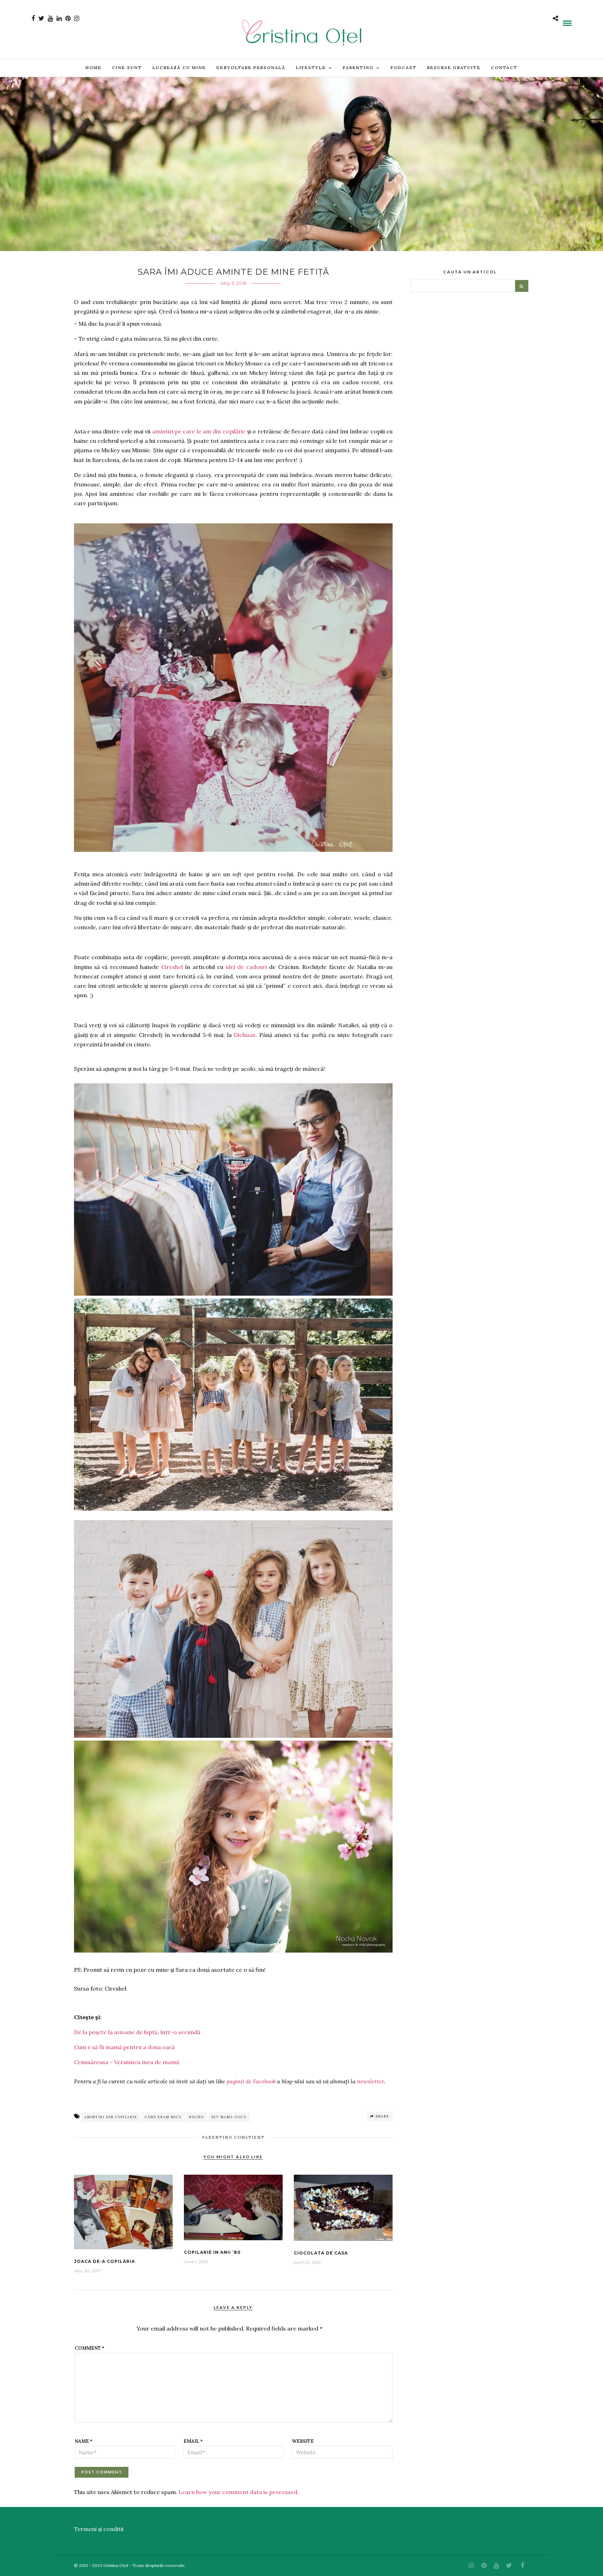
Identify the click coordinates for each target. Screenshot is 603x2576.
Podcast (404, 67)
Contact (504, 67)
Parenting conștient (233, 2137)
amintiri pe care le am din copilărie (199, 431)
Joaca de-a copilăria (105, 2261)
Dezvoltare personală (251, 67)
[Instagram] (77, 18)
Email (193, 2441)
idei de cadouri (246, 967)
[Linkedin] (59, 18)
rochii (197, 2117)
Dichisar (245, 1035)
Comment (90, 2348)
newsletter (370, 2081)
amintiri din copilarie (111, 2117)
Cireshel (172, 967)
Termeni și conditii (99, 2529)
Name (84, 2441)
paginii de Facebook (251, 2081)
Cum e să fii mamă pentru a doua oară (124, 2047)
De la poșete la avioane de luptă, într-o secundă (137, 2032)
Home (94, 67)
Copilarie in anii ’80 (212, 2252)
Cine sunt (127, 67)
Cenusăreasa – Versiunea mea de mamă (126, 2062)
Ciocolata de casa (321, 2253)
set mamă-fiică (229, 2117)
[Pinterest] (68, 18)
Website (303, 2441)
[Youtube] (50, 18)
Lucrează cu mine (179, 67)
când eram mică (163, 2117)
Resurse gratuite (454, 67)
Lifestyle (311, 67)
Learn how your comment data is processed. (239, 2492)
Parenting (358, 67)
